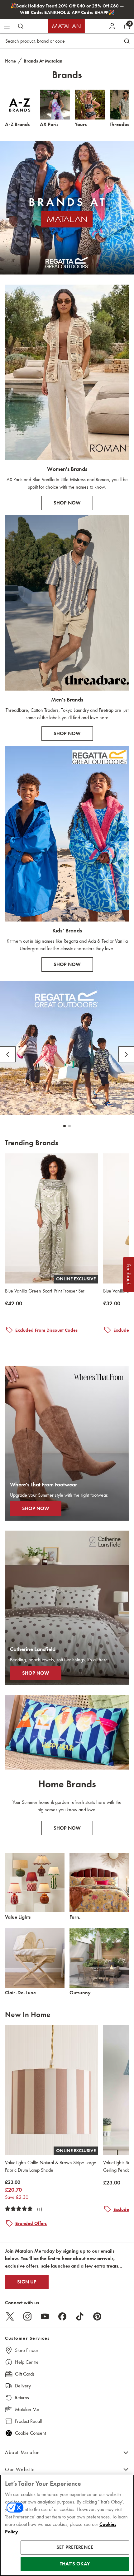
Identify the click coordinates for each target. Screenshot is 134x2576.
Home (10, 61)
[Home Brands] (67, 1732)
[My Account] (112, 26)
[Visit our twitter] (10, 2316)
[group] (14, 1304)
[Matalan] (66, 26)
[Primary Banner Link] (67, 208)
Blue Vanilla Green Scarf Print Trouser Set (45, 1291)
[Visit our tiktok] (80, 2316)
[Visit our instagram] (27, 2316)
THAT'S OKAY (75, 2564)
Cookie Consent (30, 2433)
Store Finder (27, 2350)
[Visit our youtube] (45, 2316)
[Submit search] (21, 26)
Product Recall (28, 2421)
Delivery (23, 2386)
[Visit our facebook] (62, 2316)
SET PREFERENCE (75, 2547)
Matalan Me (27, 2409)
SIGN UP (27, 2282)
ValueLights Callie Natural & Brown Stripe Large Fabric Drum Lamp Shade (51, 2166)
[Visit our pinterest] (97, 2316)
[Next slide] (126, 1054)
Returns (22, 2398)
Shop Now (67, 1828)
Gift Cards (25, 2374)
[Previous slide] (8, 1054)
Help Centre (27, 2362)
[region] (67, 2525)
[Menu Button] (7, 26)
